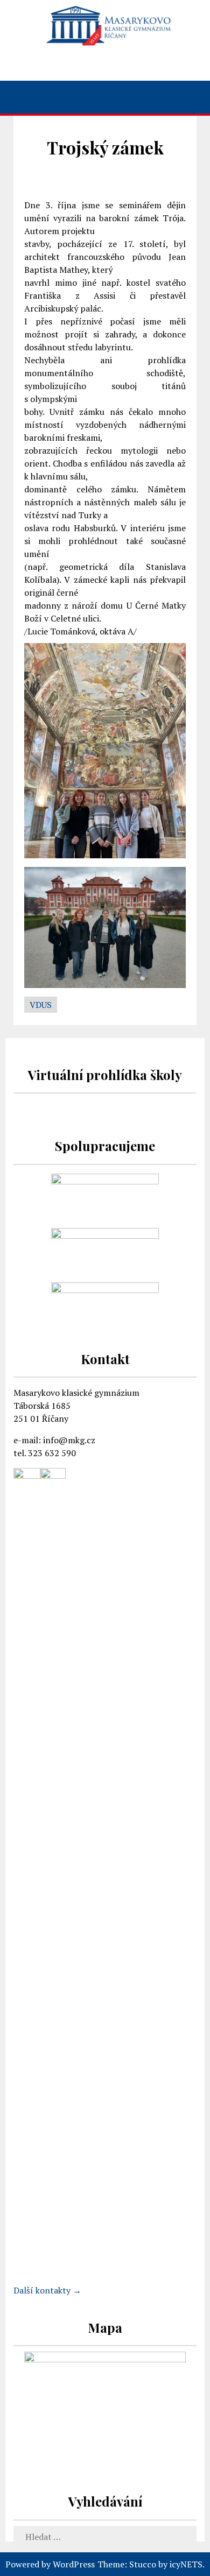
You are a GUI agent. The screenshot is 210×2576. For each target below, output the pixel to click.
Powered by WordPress (50, 2564)
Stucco (143, 2564)
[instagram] (106, 65)
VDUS (41, 1005)
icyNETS (186, 2564)
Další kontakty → (47, 2290)
